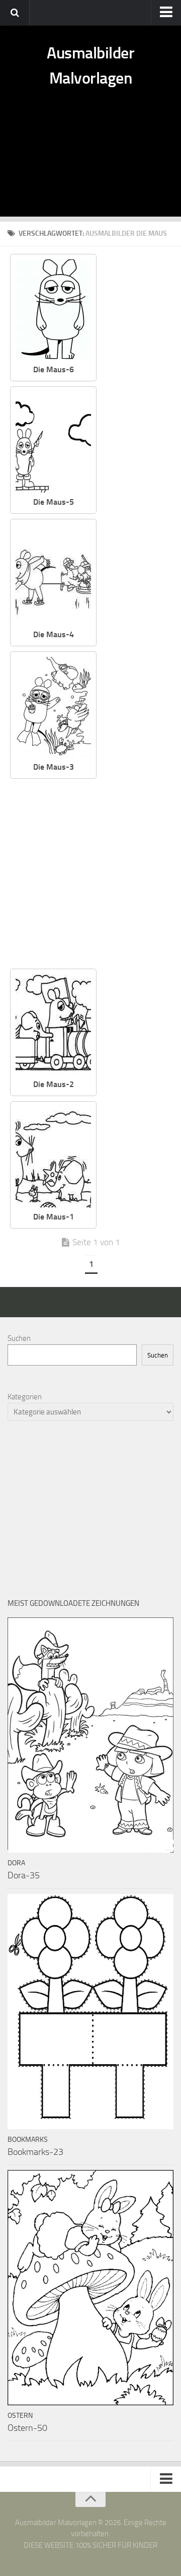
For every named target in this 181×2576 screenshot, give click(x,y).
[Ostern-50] (90, 2288)
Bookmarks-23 (35, 2152)
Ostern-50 (27, 2428)
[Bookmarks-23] (90, 2012)
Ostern (20, 2416)
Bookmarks (28, 2140)
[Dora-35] (90, 1735)
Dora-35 (24, 1875)
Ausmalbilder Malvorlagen (90, 65)
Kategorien (25, 1397)
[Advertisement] (90, 164)
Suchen (19, 1338)
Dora (16, 1863)
